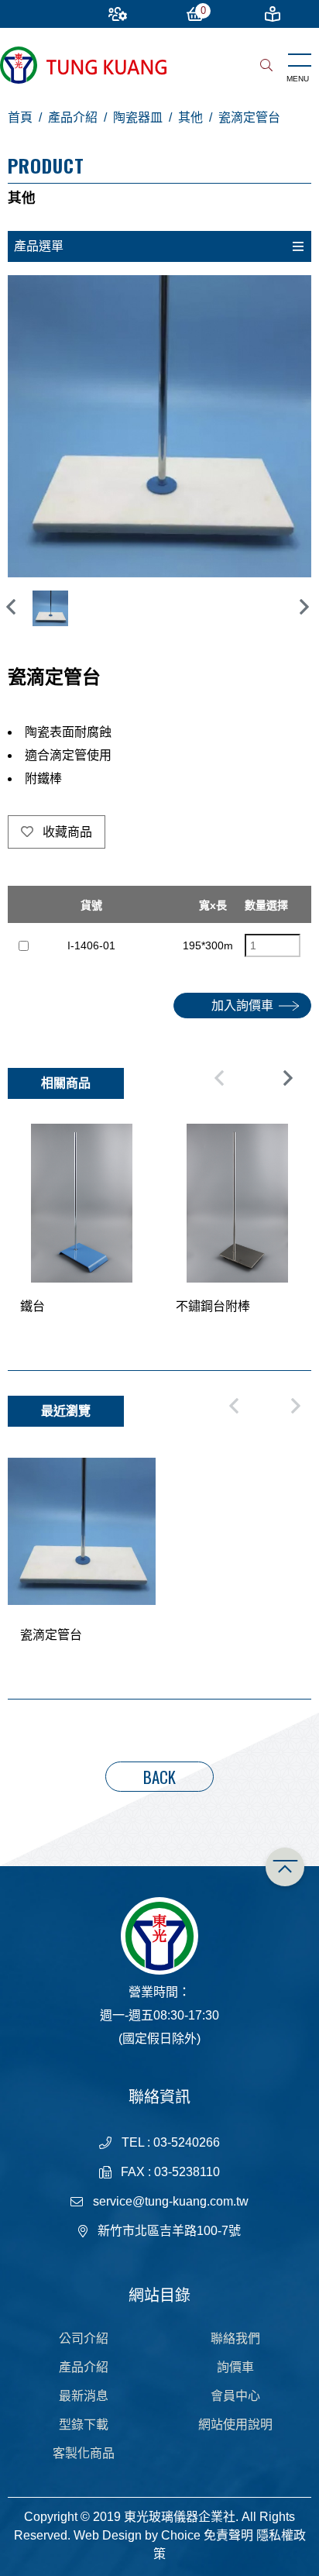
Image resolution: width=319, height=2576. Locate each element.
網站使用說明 (235, 2424)
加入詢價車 (242, 1006)
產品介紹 (73, 117)
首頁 (20, 117)
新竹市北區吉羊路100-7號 (169, 2231)
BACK (159, 1777)
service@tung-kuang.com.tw (171, 2201)
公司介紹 (84, 2338)
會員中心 (235, 2396)
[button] (304, 607)
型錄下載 (84, 2424)
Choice (181, 2535)
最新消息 (84, 2396)
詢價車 (235, 2367)
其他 (190, 117)
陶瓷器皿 (138, 117)
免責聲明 (228, 2535)
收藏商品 (66, 832)
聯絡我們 (235, 2338)
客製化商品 (84, 2453)
